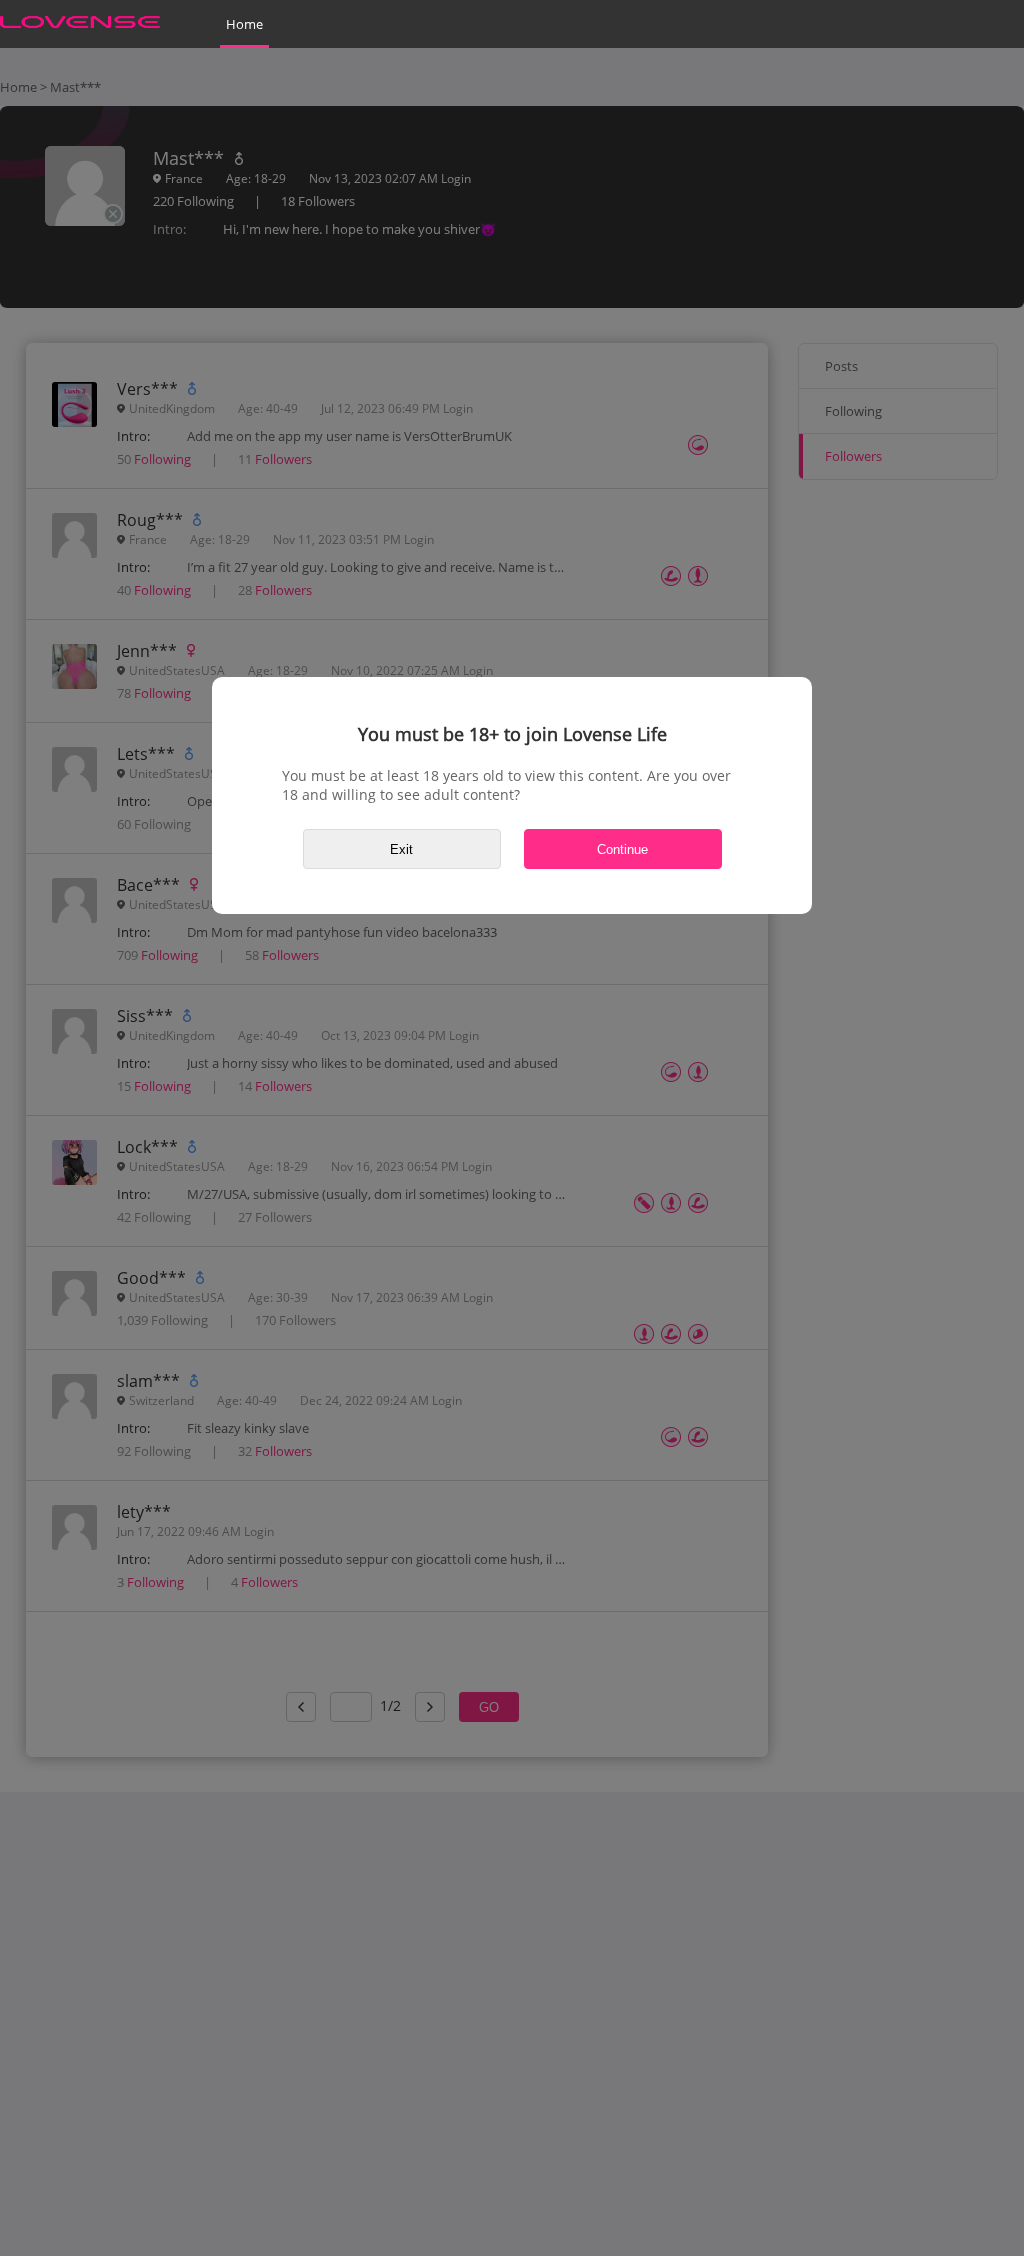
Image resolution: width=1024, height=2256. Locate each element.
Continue (622, 849)
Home (244, 24)
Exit (401, 849)
